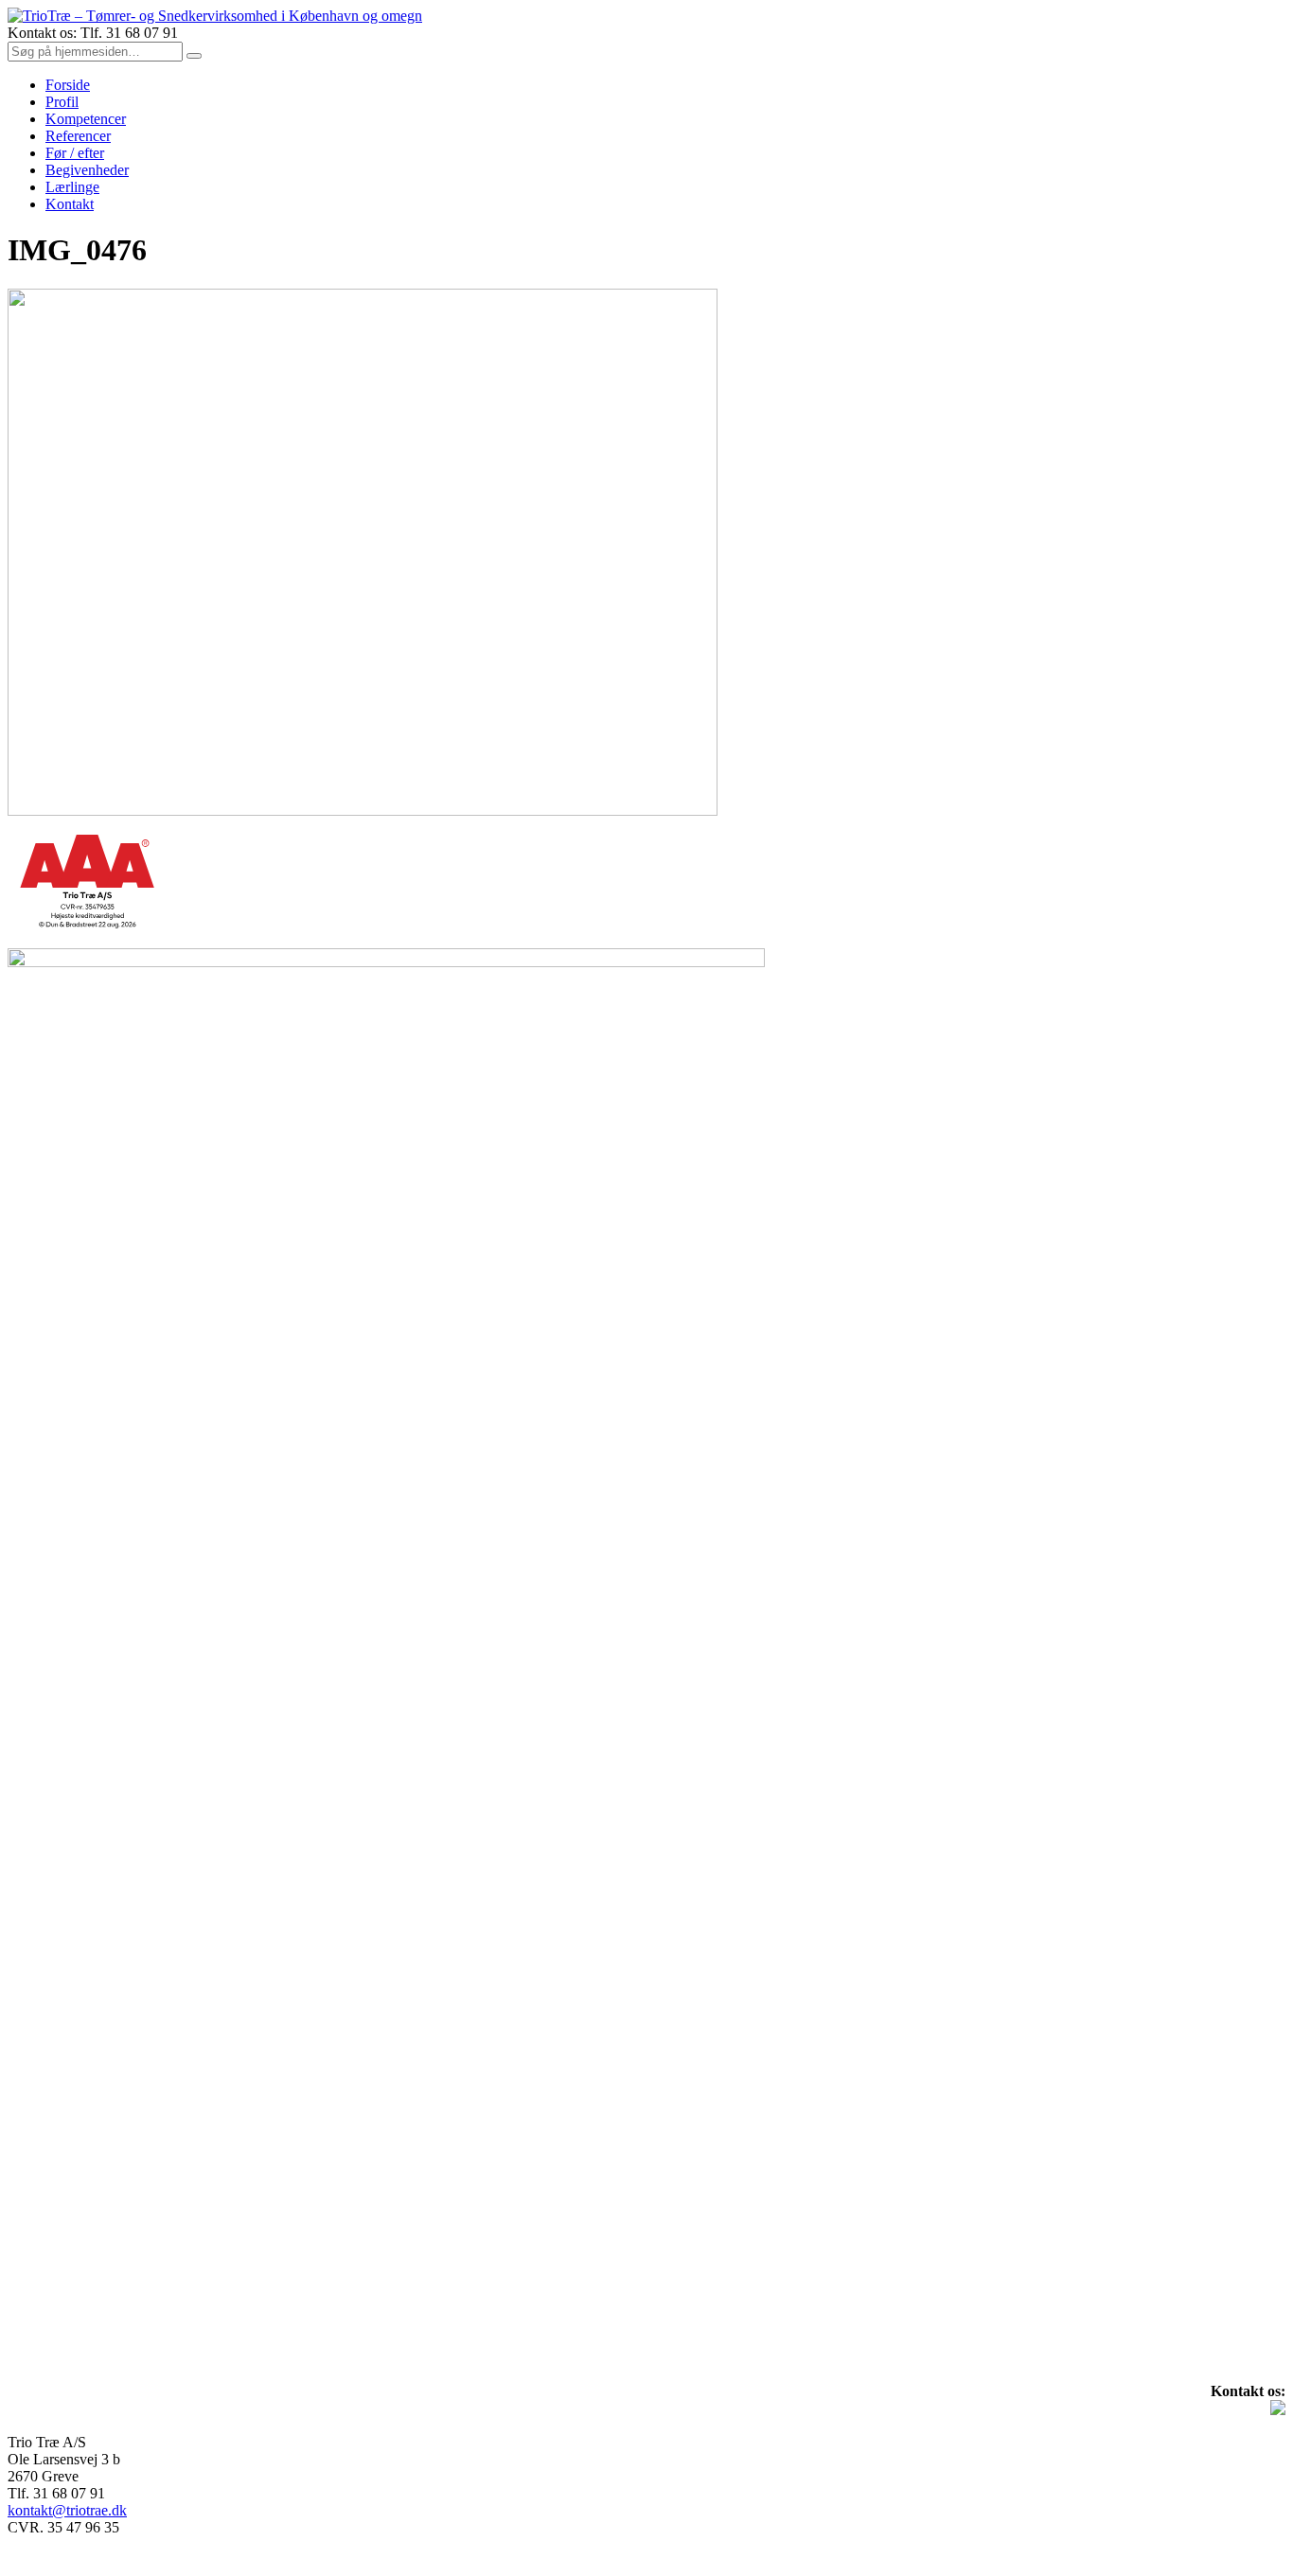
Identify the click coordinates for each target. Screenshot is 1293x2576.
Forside (68, 85)
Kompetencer (86, 119)
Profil (62, 102)
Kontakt (70, 204)
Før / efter (75, 153)
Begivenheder (87, 170)
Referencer (78, 136)
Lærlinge (72, 187)
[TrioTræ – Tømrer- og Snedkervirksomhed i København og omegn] (215, 16)
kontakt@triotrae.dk (67, 2510)
